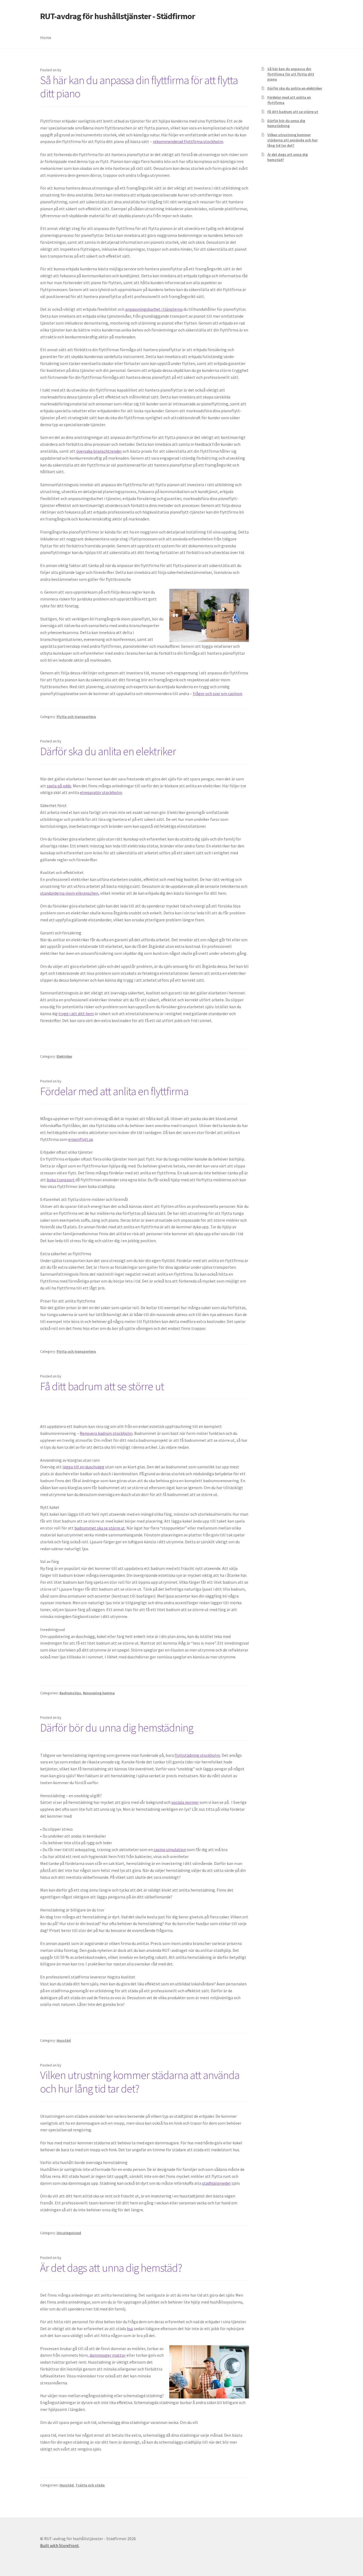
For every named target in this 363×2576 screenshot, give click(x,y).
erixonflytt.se (81, 1139)
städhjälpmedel (216, 2183)
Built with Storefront (60, 2545)
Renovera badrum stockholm (106, 1433)
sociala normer (185, 1802)
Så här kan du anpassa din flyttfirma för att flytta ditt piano (139, 87)
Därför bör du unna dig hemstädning (117, 1728)
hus (130, 2329)
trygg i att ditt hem (76, 1014)
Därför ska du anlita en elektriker (108, 751)
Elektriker (64, 1056)
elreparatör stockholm (101, 792)
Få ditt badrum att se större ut (102, 1386)
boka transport (61, 1180)
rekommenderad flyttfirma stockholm (188, 141)
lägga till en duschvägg (83, 1467)
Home (46, 37)
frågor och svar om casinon (218, 694)
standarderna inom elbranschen (69, 893)
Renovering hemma (99, 1693)
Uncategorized (69, 2233)
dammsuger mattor (108, 2355)
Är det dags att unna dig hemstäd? (111, 2268)
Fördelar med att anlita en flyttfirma (114, 1091)
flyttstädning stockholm (197, 1755)
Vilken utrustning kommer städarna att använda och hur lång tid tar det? (140, 2082)
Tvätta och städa (90, 2485)
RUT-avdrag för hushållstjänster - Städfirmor (118, 16)
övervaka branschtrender (99, 451)
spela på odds (59, 786)
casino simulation (170, 1850)
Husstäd (64, 2040)
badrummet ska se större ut (100, 1528)
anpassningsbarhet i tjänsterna (154, 309)
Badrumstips (70, 1693)
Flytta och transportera (76, 717)
